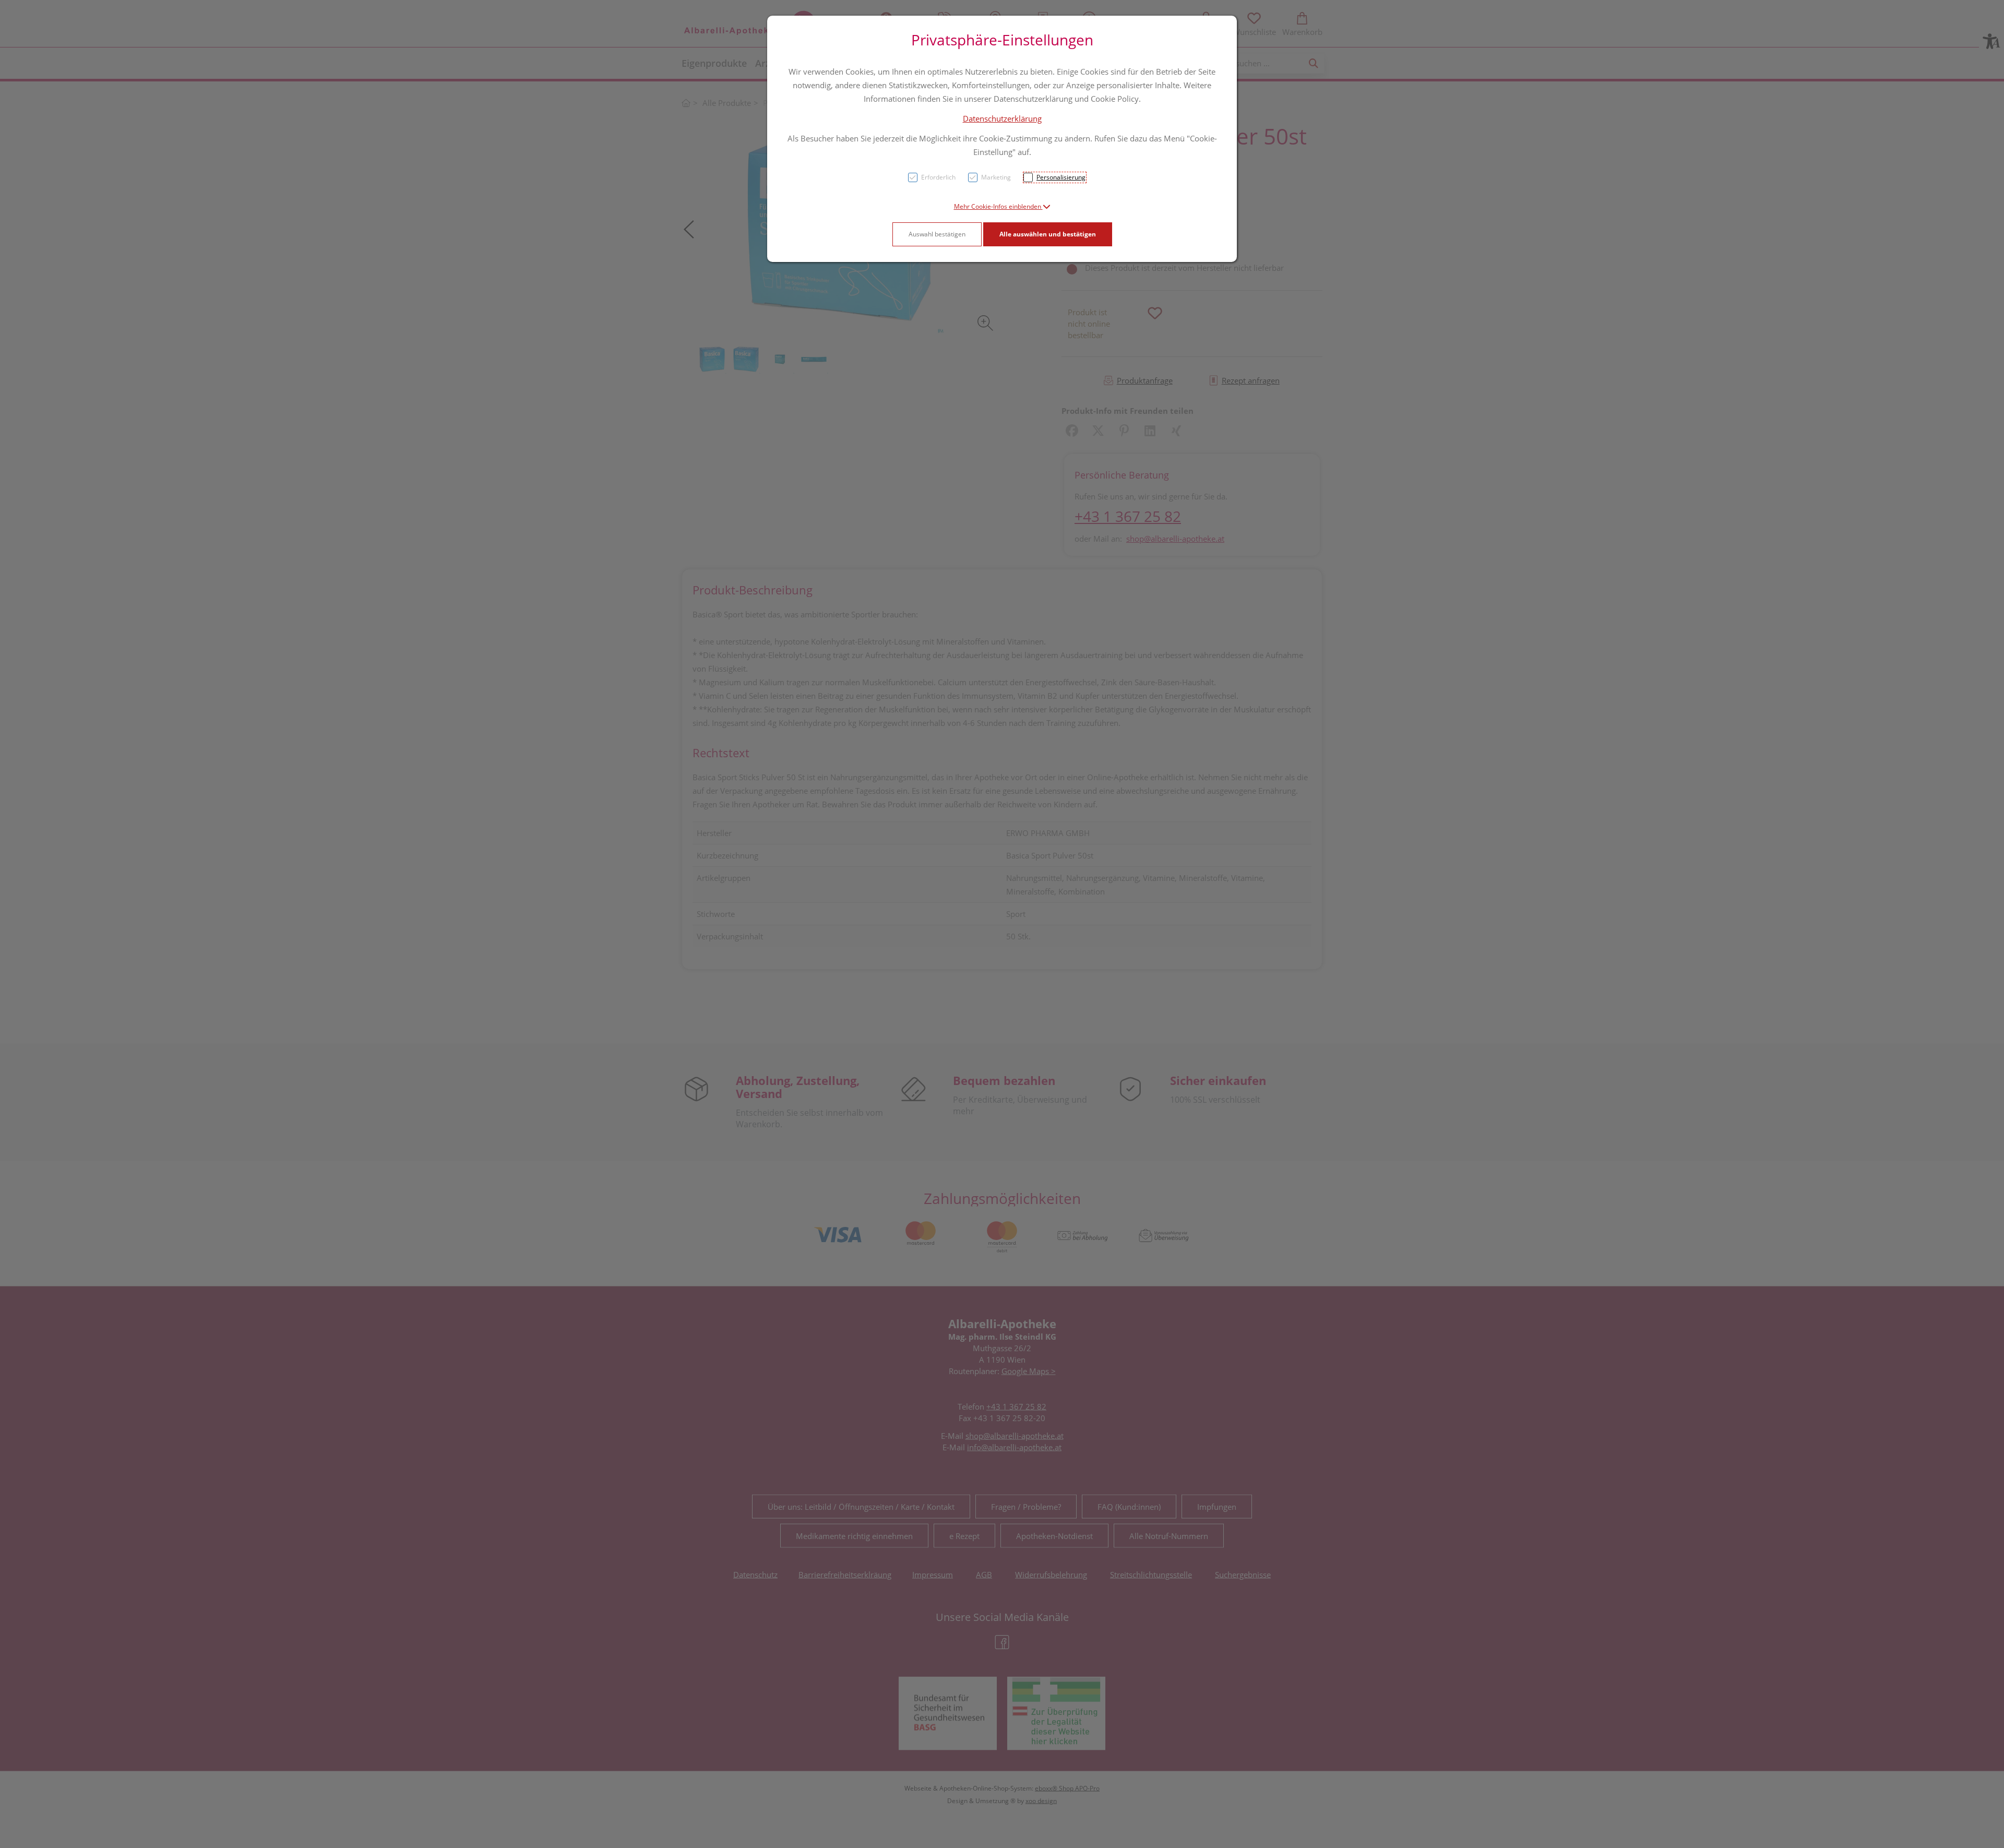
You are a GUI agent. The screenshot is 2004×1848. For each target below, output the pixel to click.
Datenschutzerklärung (1002, 118)
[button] (1002, 206)
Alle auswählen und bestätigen (1048, 234)
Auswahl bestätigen (937, 234)
